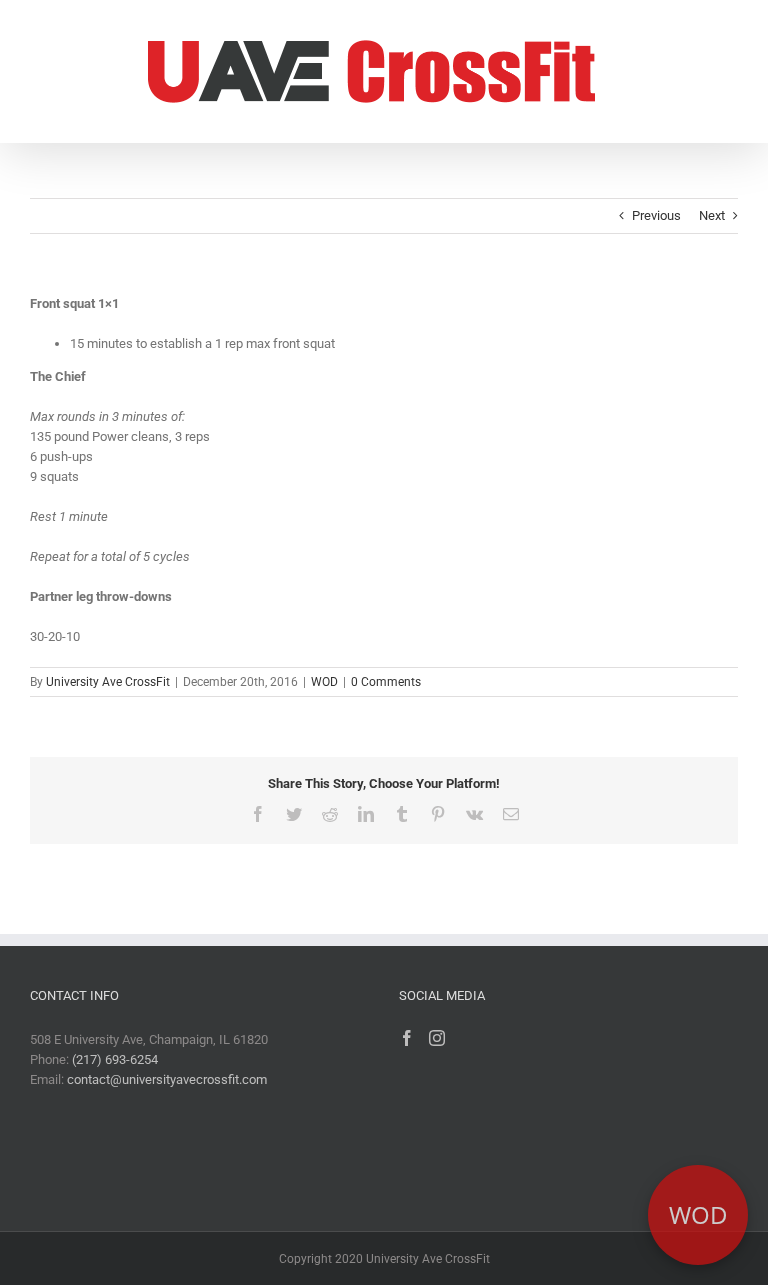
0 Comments (386, 682)
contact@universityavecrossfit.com (167, 1079)
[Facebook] (407, 1038)
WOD (324, 682)
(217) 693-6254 (115, 1059)
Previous (656, 215)
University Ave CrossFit (108, 682)
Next (712, 215)
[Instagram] (437, 1038)
